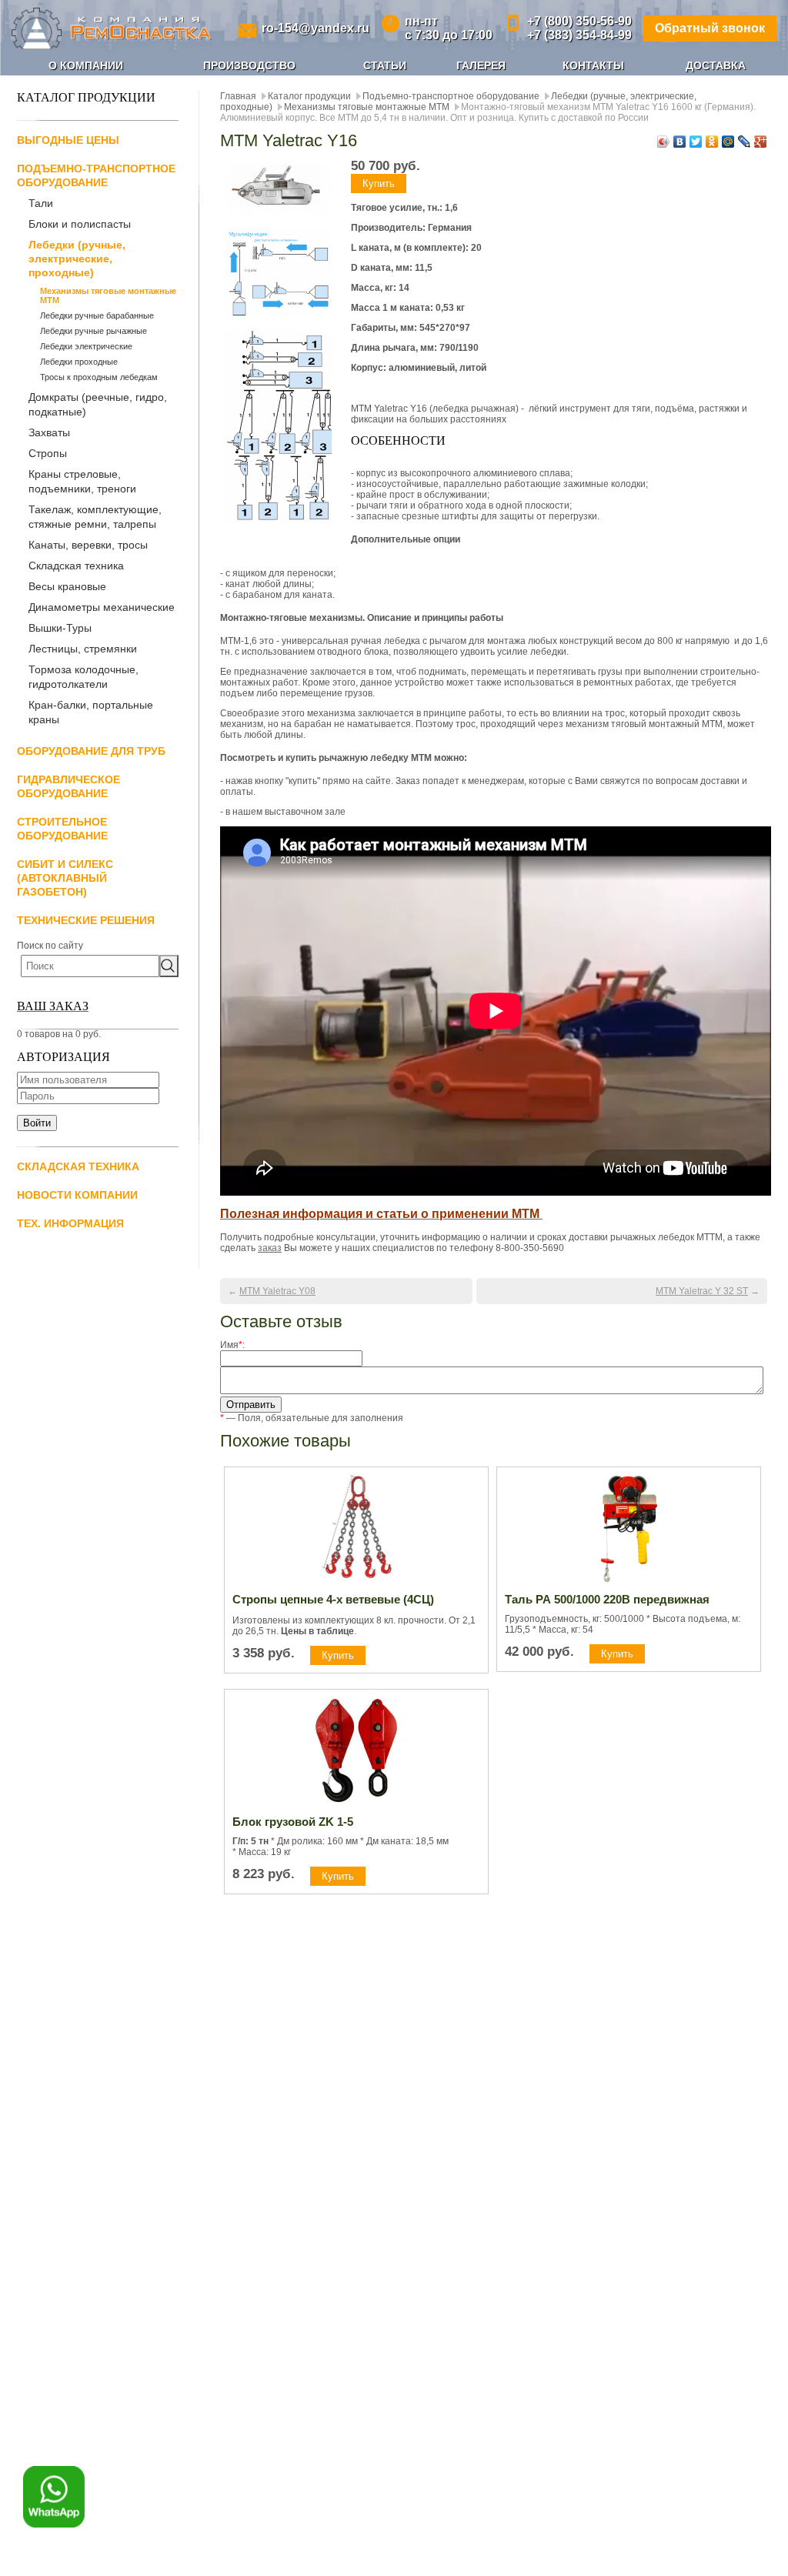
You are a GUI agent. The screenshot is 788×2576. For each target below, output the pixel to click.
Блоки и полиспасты (80, 224)
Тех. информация (70, 1223)
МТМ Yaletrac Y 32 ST (702, 1291)
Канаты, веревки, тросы (88, 545)
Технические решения (86, 920)
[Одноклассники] (712, 142)
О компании (86, 65)
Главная (238, 96)
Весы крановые (67, 586)
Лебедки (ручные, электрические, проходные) (77, 259)
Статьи (385, 65)
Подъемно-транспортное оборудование (451, 96)
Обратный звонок (710, 28)
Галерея (481, 65)
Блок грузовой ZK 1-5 (293, 1822)
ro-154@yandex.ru (316, 28)
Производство (249, 65)
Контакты (593, 65)
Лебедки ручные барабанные (97, 315)
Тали (41, 203)
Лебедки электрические (86, 346)
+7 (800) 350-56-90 (579, 21)
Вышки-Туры (60, 628)
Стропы (48, 453)
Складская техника (76, 566)
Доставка (716, 65)
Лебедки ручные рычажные (93, 331)
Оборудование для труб (91, 751)
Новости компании (77, 1195)
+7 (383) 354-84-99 (579, 35)
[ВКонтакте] (680, 142)
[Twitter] (696, 142)
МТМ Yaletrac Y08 (277, 1291)
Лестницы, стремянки (83, 649)
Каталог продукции (309, 96)
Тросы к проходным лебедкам (99, 377)
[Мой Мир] (728, 142)
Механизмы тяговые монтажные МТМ (108, 295)
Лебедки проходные (79, 362)
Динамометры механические (102, 607)
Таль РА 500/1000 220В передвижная (607, 1599)
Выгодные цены (68, 140)
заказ (270, 1248)
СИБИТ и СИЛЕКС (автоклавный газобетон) (65, 878)
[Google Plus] (761, 142)
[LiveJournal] (745, 142)
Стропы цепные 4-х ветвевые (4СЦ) (333, 1599)
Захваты (49, 432)
